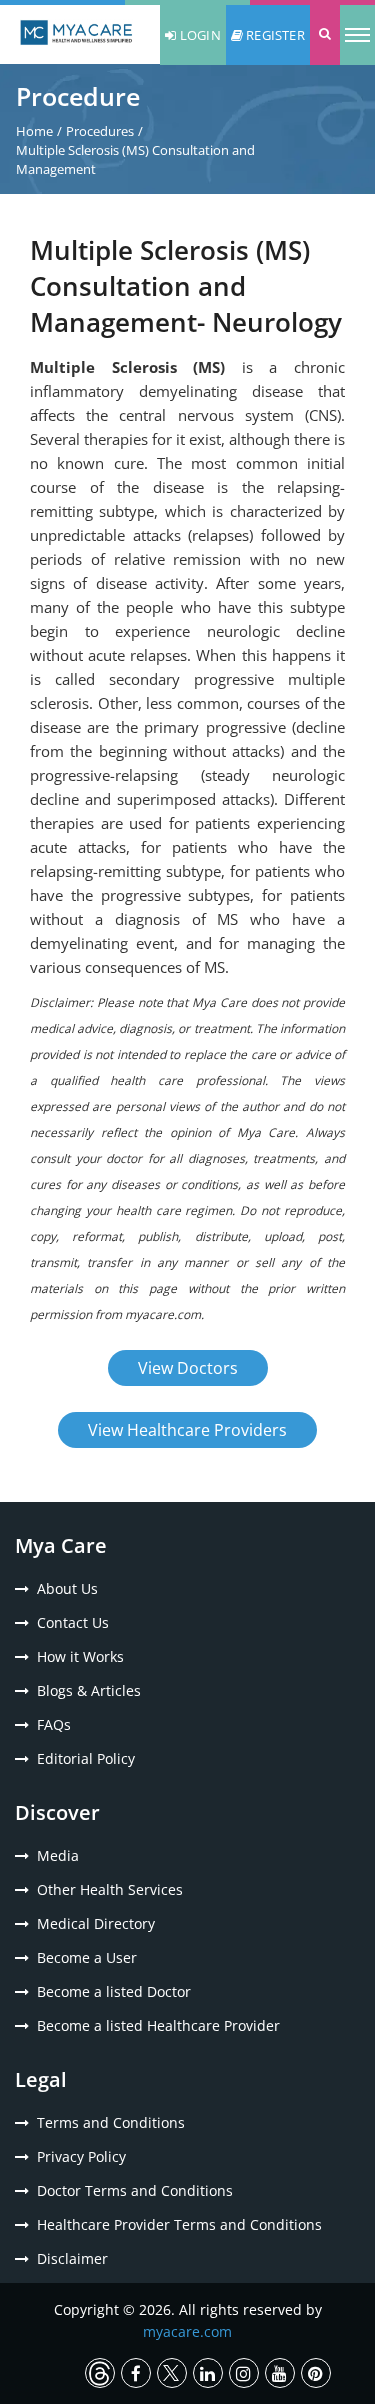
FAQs (54, 1724)
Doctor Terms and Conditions (135, 2190)
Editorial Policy (86, 1758)
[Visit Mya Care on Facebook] (136, 2373)
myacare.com (187, 2331)
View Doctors (188, 1368)
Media (58, 1855)
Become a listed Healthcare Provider (158, 2025)
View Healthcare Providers (187, 1430)
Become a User (87, 1957)
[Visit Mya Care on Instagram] (244, 2373)
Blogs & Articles (89, 1690)
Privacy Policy (81, 2156)
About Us (67, 1588)
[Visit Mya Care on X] (172, 2373)
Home (34, 131)
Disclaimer (72, 2258)
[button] (325, 35)
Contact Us (73, 1622)
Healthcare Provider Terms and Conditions (179, 2224)
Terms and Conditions (111, 2122)
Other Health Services (110, 1889)
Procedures (100, 131)
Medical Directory (96, 1923)
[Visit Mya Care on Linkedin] (208, 2373)
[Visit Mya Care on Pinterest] (316, 2373)
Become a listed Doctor (114, 1991)
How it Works (80, 1656)
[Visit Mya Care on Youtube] (280, 2373)
